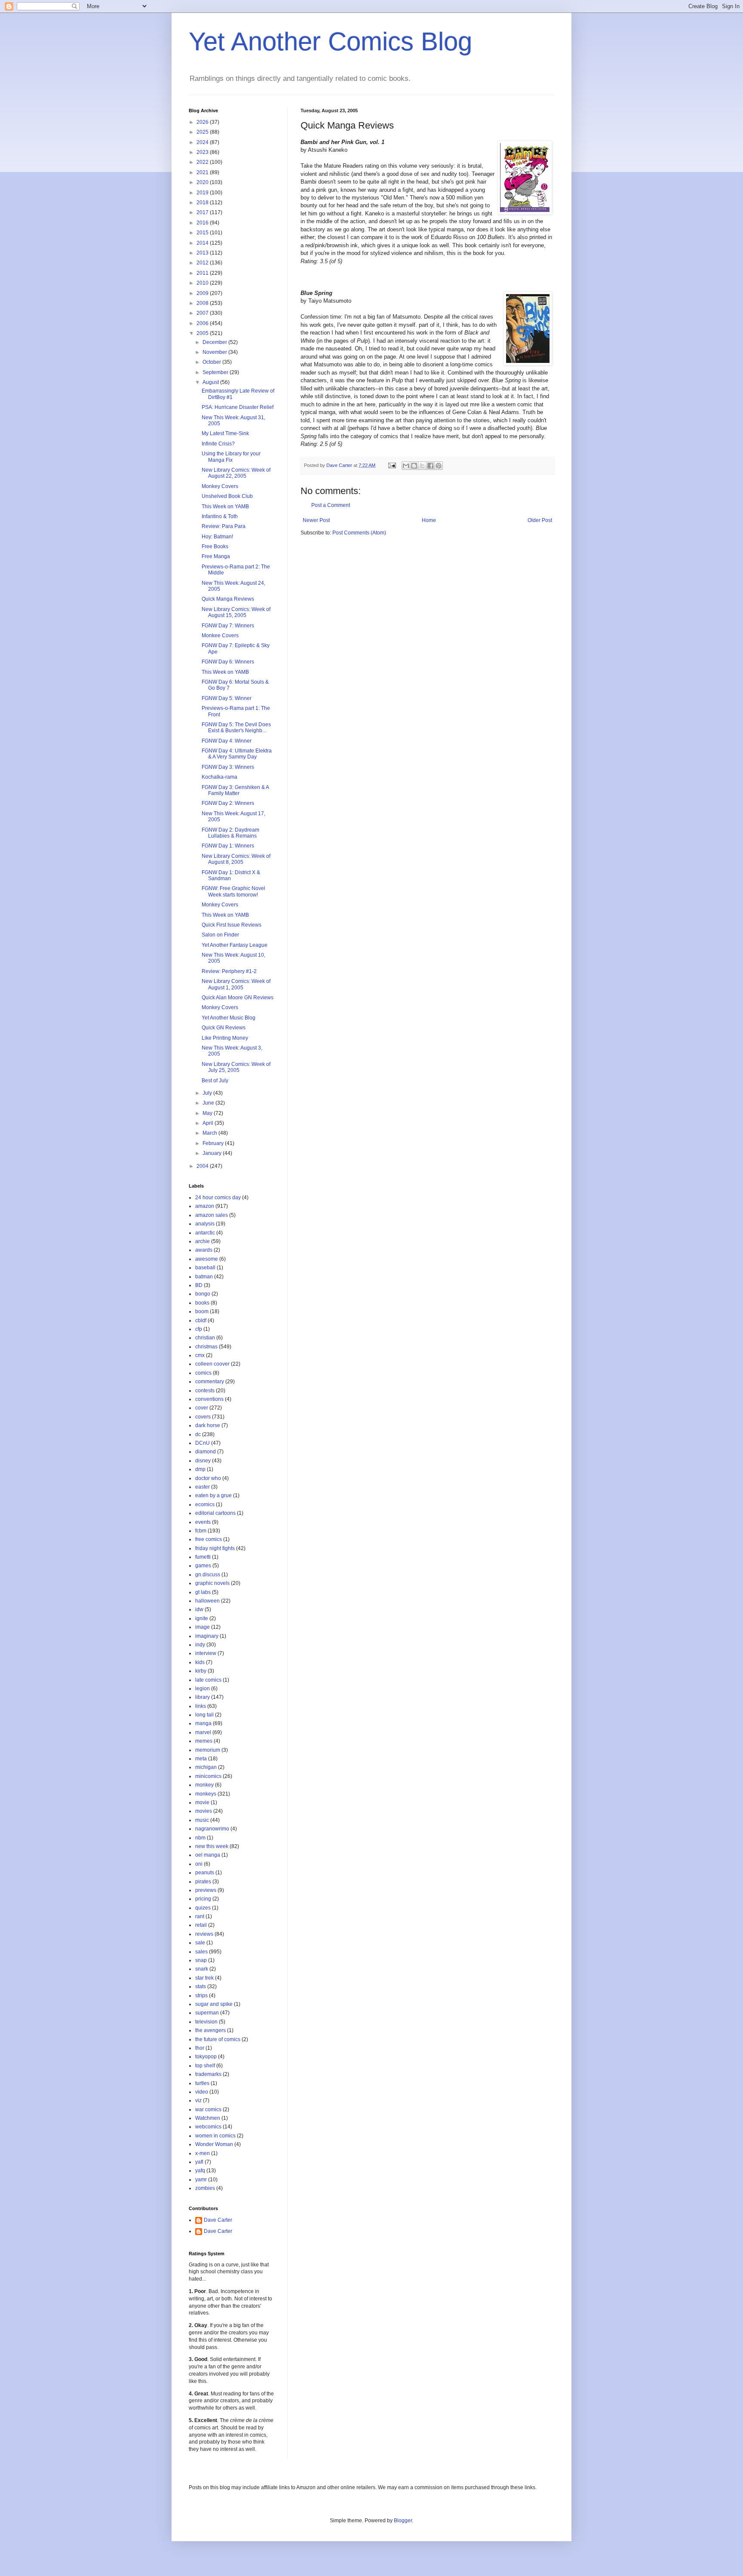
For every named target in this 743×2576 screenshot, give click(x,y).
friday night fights (215, 1548)
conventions (209, 1399)
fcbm (201, 1531)
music (202, 1820)
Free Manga (216, 556)
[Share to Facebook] (430, 466)
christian (205, 1338)
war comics (208, 2109)
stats (201, 1986)
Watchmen (208, 2118)
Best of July (215, 1081)
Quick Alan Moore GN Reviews (238, 998)
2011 (203, 273)
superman (207, 2013)
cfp (199, 1329)
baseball (205, 1268)
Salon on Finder (220, 935)
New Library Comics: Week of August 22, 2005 (236, 473)
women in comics (215, 2136)
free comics (209, 1539)
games (203, 1566)
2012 (203, 263)
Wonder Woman (214, 2144)
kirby (201, 1671)
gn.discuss (208, 1575)
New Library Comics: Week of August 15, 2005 (236, 612)
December (215, 342)
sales (201, 1952)
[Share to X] (422, 466)
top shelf (205, 2066)
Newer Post (316, 520)
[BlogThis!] (414, 466)
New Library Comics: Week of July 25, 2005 (236, 1067)
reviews (204, 1934)
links (201, 1706)
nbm (200, 1838)
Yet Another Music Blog (229, 1018)
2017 (203, 212)
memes (204, 1741)
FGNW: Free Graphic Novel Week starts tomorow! (233, 891)
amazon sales (212, 1215)
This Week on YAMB (225, 507)
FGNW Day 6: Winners (228, 662)
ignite (202, 1618)
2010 (203, 283)
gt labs (203, 1592)
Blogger (403, 2521)
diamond (206, 1452)
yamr (201, 2180)
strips (201, 1996)
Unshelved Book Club (227, 496)
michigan (206, 1767)
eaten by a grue (213, 1495)
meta (201, 1759)
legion (203, 1689)
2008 (203, 303)
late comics (208, 1680)
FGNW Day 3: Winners (228, 767)
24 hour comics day (218, 1197)
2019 (203, 193)
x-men (203, 2153)
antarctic (205, 1233)
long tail (204, 1715)
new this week (212, 1846)
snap (201, 1960)
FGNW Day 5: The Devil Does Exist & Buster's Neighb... (236, 728)
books (202, 1303)
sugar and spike (214, 2004)
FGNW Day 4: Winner (227, 741)
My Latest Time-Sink (225, 433)
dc (198, 1434)
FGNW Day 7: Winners (228, 626)
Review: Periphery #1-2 (229, 971)
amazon (205, 1206)
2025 (203, 132)
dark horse (208, 1425)
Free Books (215, 547)
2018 (203, 203)
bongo (203, 1294)
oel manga (208, 1855)
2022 (203, 162)
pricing (203, 1899)
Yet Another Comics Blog (330, 41)
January (213, 1153)
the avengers (210, 2030)
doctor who (208, 1478)
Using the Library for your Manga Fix (231, 457)
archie (203, 1241)
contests (205, 1391)
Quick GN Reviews (224, 1028)
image (203, 1627)
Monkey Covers (220, 486)
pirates (203, 1882)
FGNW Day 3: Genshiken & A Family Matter (235, 790)
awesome (207, 1259)
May (208, 1113)
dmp (200, 1469)
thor (200, 2048)
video (202, 2092)
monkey (204, 1785)
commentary (210, 1382)
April (209, 1123)
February (214, 1143)
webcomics (208, 2127)
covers (203, 1417)
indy (200, 1645)
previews (206, 1890)
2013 (203, 253)
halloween (207, 1601)
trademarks (208, 2074)
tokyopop (206, 2057)
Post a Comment (331, 505)
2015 (203, 233)
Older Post (540, 520)
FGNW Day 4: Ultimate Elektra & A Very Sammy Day (237, 754)
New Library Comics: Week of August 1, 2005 (236, 984)
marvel (203, 1732)
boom (202, 1311)
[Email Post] (392, 465)
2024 (203, 142)
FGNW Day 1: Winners (228, 846)
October (212, 362)
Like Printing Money (225, 1038)
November (215, 352)
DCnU (203, 1443)
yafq (200, 2171)
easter (203, 1487)
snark (202, 1969)
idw (199, 1609)
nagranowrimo (212, 1829)
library (203, 1697)
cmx (200, 1355)
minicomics (208, 1776)
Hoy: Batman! (217, 537)
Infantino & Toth (220, 516)
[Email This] (406, 466)
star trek (204, 1978)
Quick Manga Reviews (228, 599)
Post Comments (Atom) (359, 533)
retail (201, 1925)
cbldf (201, 1320)
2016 (203, 223)
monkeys (206, 1794)
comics (203, 1373)
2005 (203, 333)
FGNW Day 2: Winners (228, 803)
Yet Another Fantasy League (235, 945)
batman (204, 1277)
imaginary (207, 1636)
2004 (203, 1166)
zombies (205, 2188)
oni (199, 1864)
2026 (203, 122)
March (210, 1133)
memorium (208, 1750)
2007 (203, 313)
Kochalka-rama (220, 777)
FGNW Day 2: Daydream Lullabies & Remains (230, 833)
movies (204, 1811)
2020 (203, 182)
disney (203, 1461)
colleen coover (212, 1364)
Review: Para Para (224, 526)
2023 (203, 152)
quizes (203, 1908)
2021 (203, 172)
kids (200, 1662)
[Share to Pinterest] (439, 466)
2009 (203, 293)
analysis (205, 1224)
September (216, 372)
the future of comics (218, 2039)
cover (202, 1408)
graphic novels (212, 1583)
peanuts (205, 1873)
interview (206, 1653)
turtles (202, 2083)
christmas (206, 1347)
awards (204, 1250)
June (209, 1103)
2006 (203, 323)
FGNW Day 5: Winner (227, 698)
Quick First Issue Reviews (232, 925)
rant (200, 1916)
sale (200, 1943)
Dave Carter (218, 2220)
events (203, 1522)
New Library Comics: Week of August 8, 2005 (236, 859)
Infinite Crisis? (218, 444)
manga (203, 1723)
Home (429, 520)
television (206, 2022)
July (208, 1093)
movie (202, 1802)
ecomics (205, 1504)
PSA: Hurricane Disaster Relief (238, 407)
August (211, 382)
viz (198, 2100)
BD (199, 1285)
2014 (203, 243)
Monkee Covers (220, 636)
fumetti (203, 1557)
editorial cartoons (215, 1513)
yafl (199, 2162)
